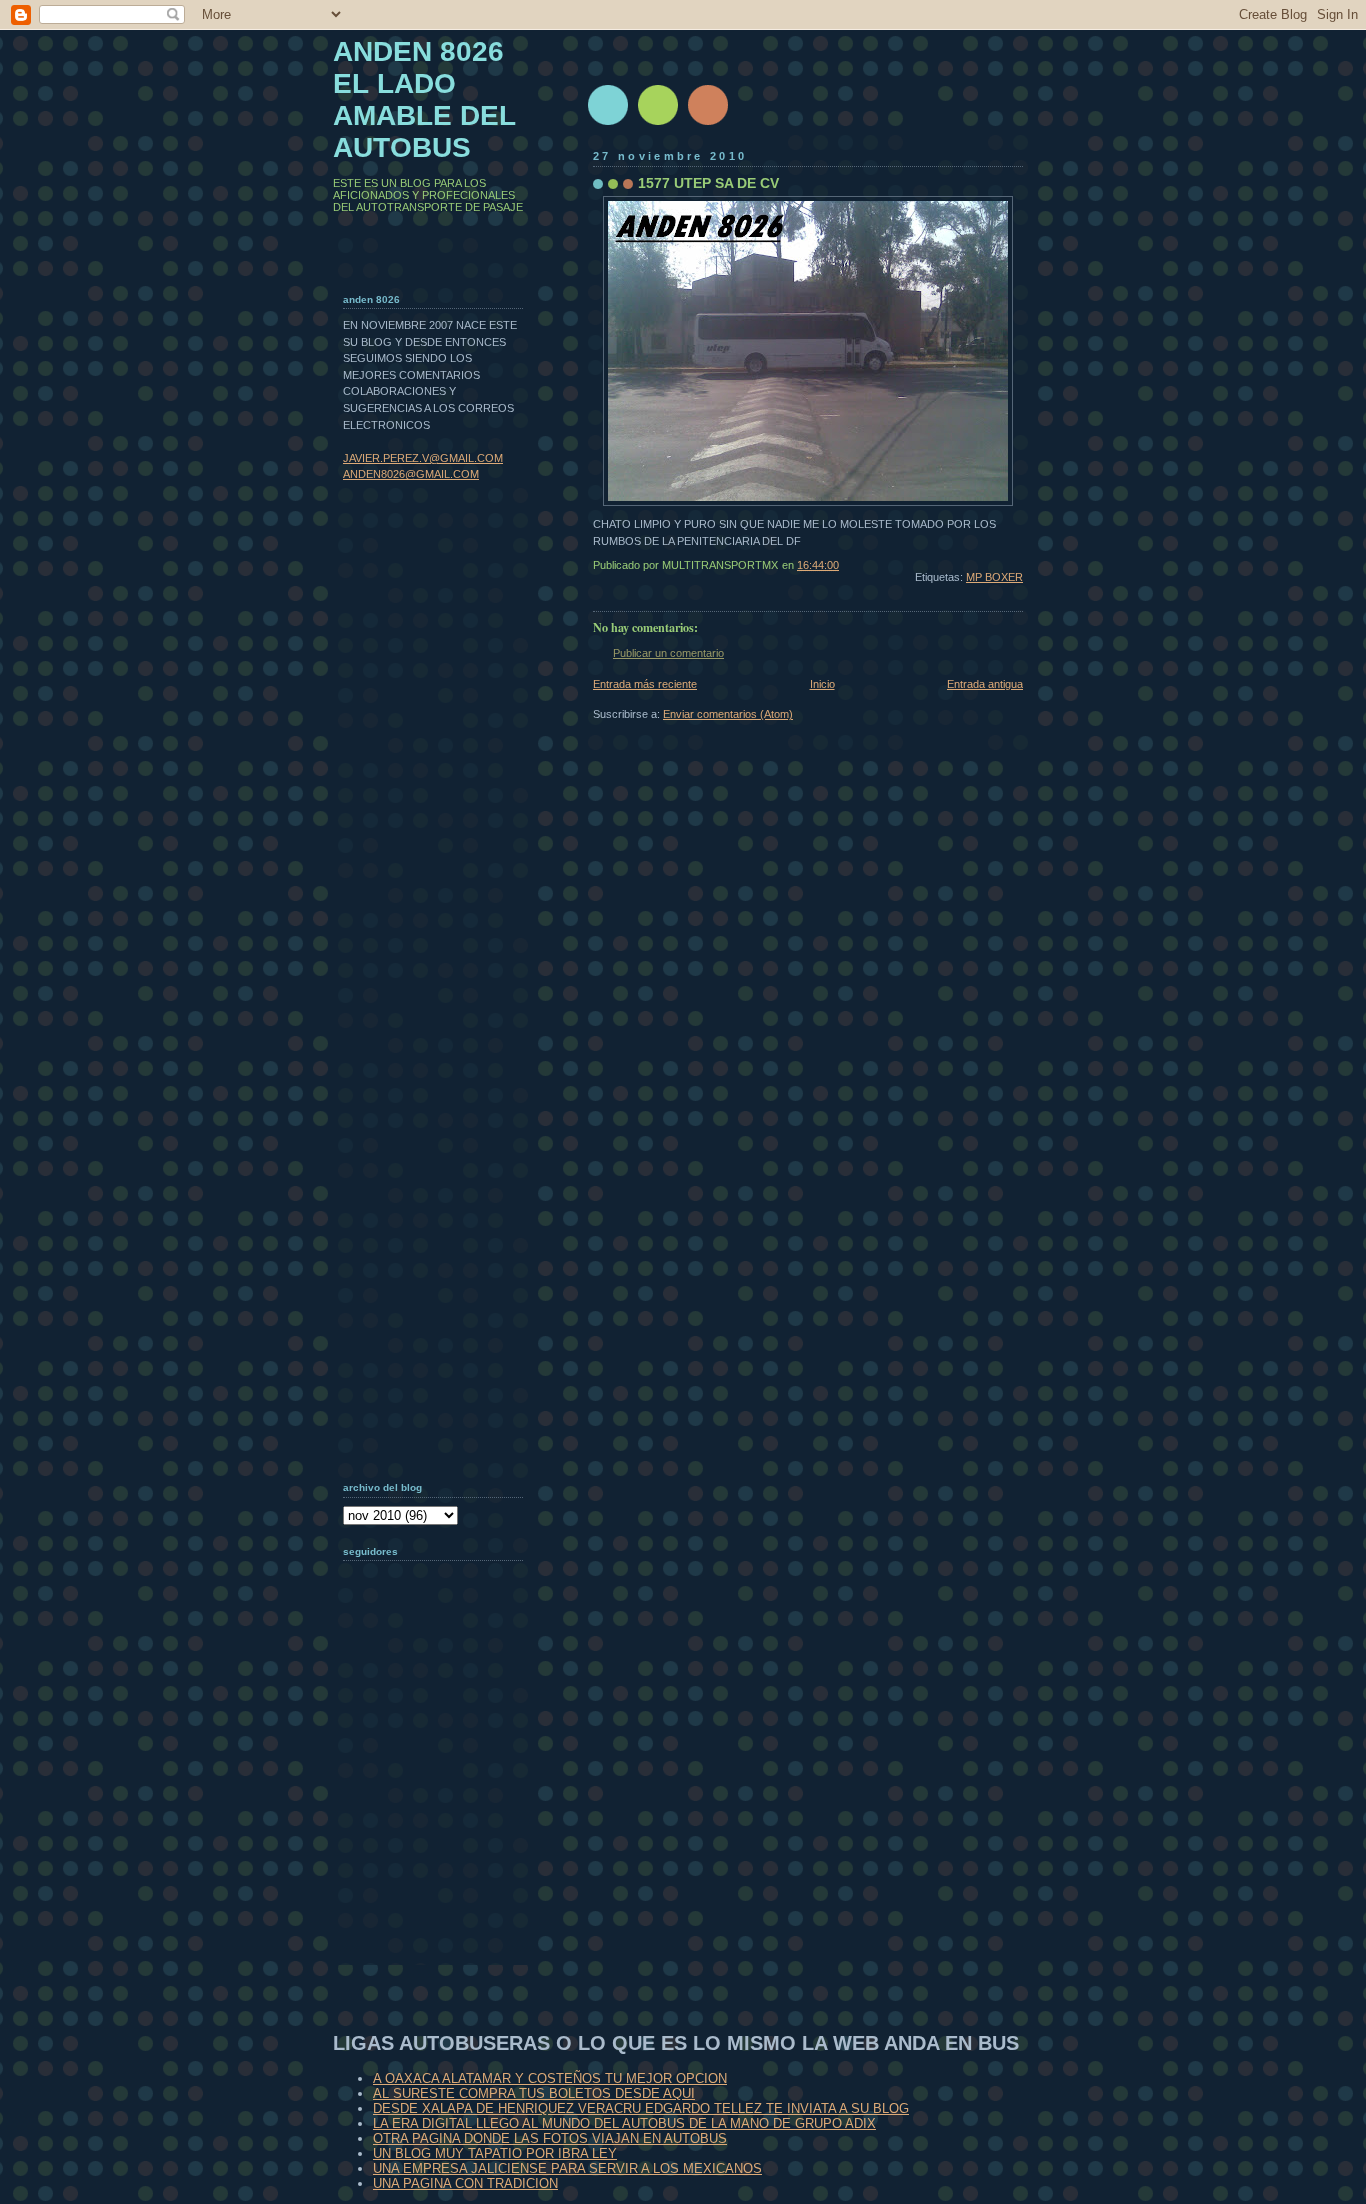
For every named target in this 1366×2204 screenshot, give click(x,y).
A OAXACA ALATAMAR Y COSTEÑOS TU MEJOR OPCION (550, 2078)
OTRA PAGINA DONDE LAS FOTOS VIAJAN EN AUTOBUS (550, 2138)
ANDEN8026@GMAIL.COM (411, 474)
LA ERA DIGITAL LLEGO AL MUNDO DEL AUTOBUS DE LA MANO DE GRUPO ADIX (624, 2123)
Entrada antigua (985, 684)
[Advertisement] (443, 1835)
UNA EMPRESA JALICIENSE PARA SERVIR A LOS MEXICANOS (567, 2168)
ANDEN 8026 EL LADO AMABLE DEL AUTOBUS (424, 99)
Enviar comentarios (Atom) (728, 714)
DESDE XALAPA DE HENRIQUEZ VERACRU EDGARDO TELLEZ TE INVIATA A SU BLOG (641, 2108)
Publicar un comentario (668, 653)
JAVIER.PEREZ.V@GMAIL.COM (423, 458)
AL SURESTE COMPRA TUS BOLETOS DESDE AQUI (534, 2093)
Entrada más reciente (645, 684)
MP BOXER (994, 577)
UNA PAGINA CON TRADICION (465, 2183)
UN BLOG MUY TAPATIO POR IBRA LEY (495, 2153)
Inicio (822, 684)
